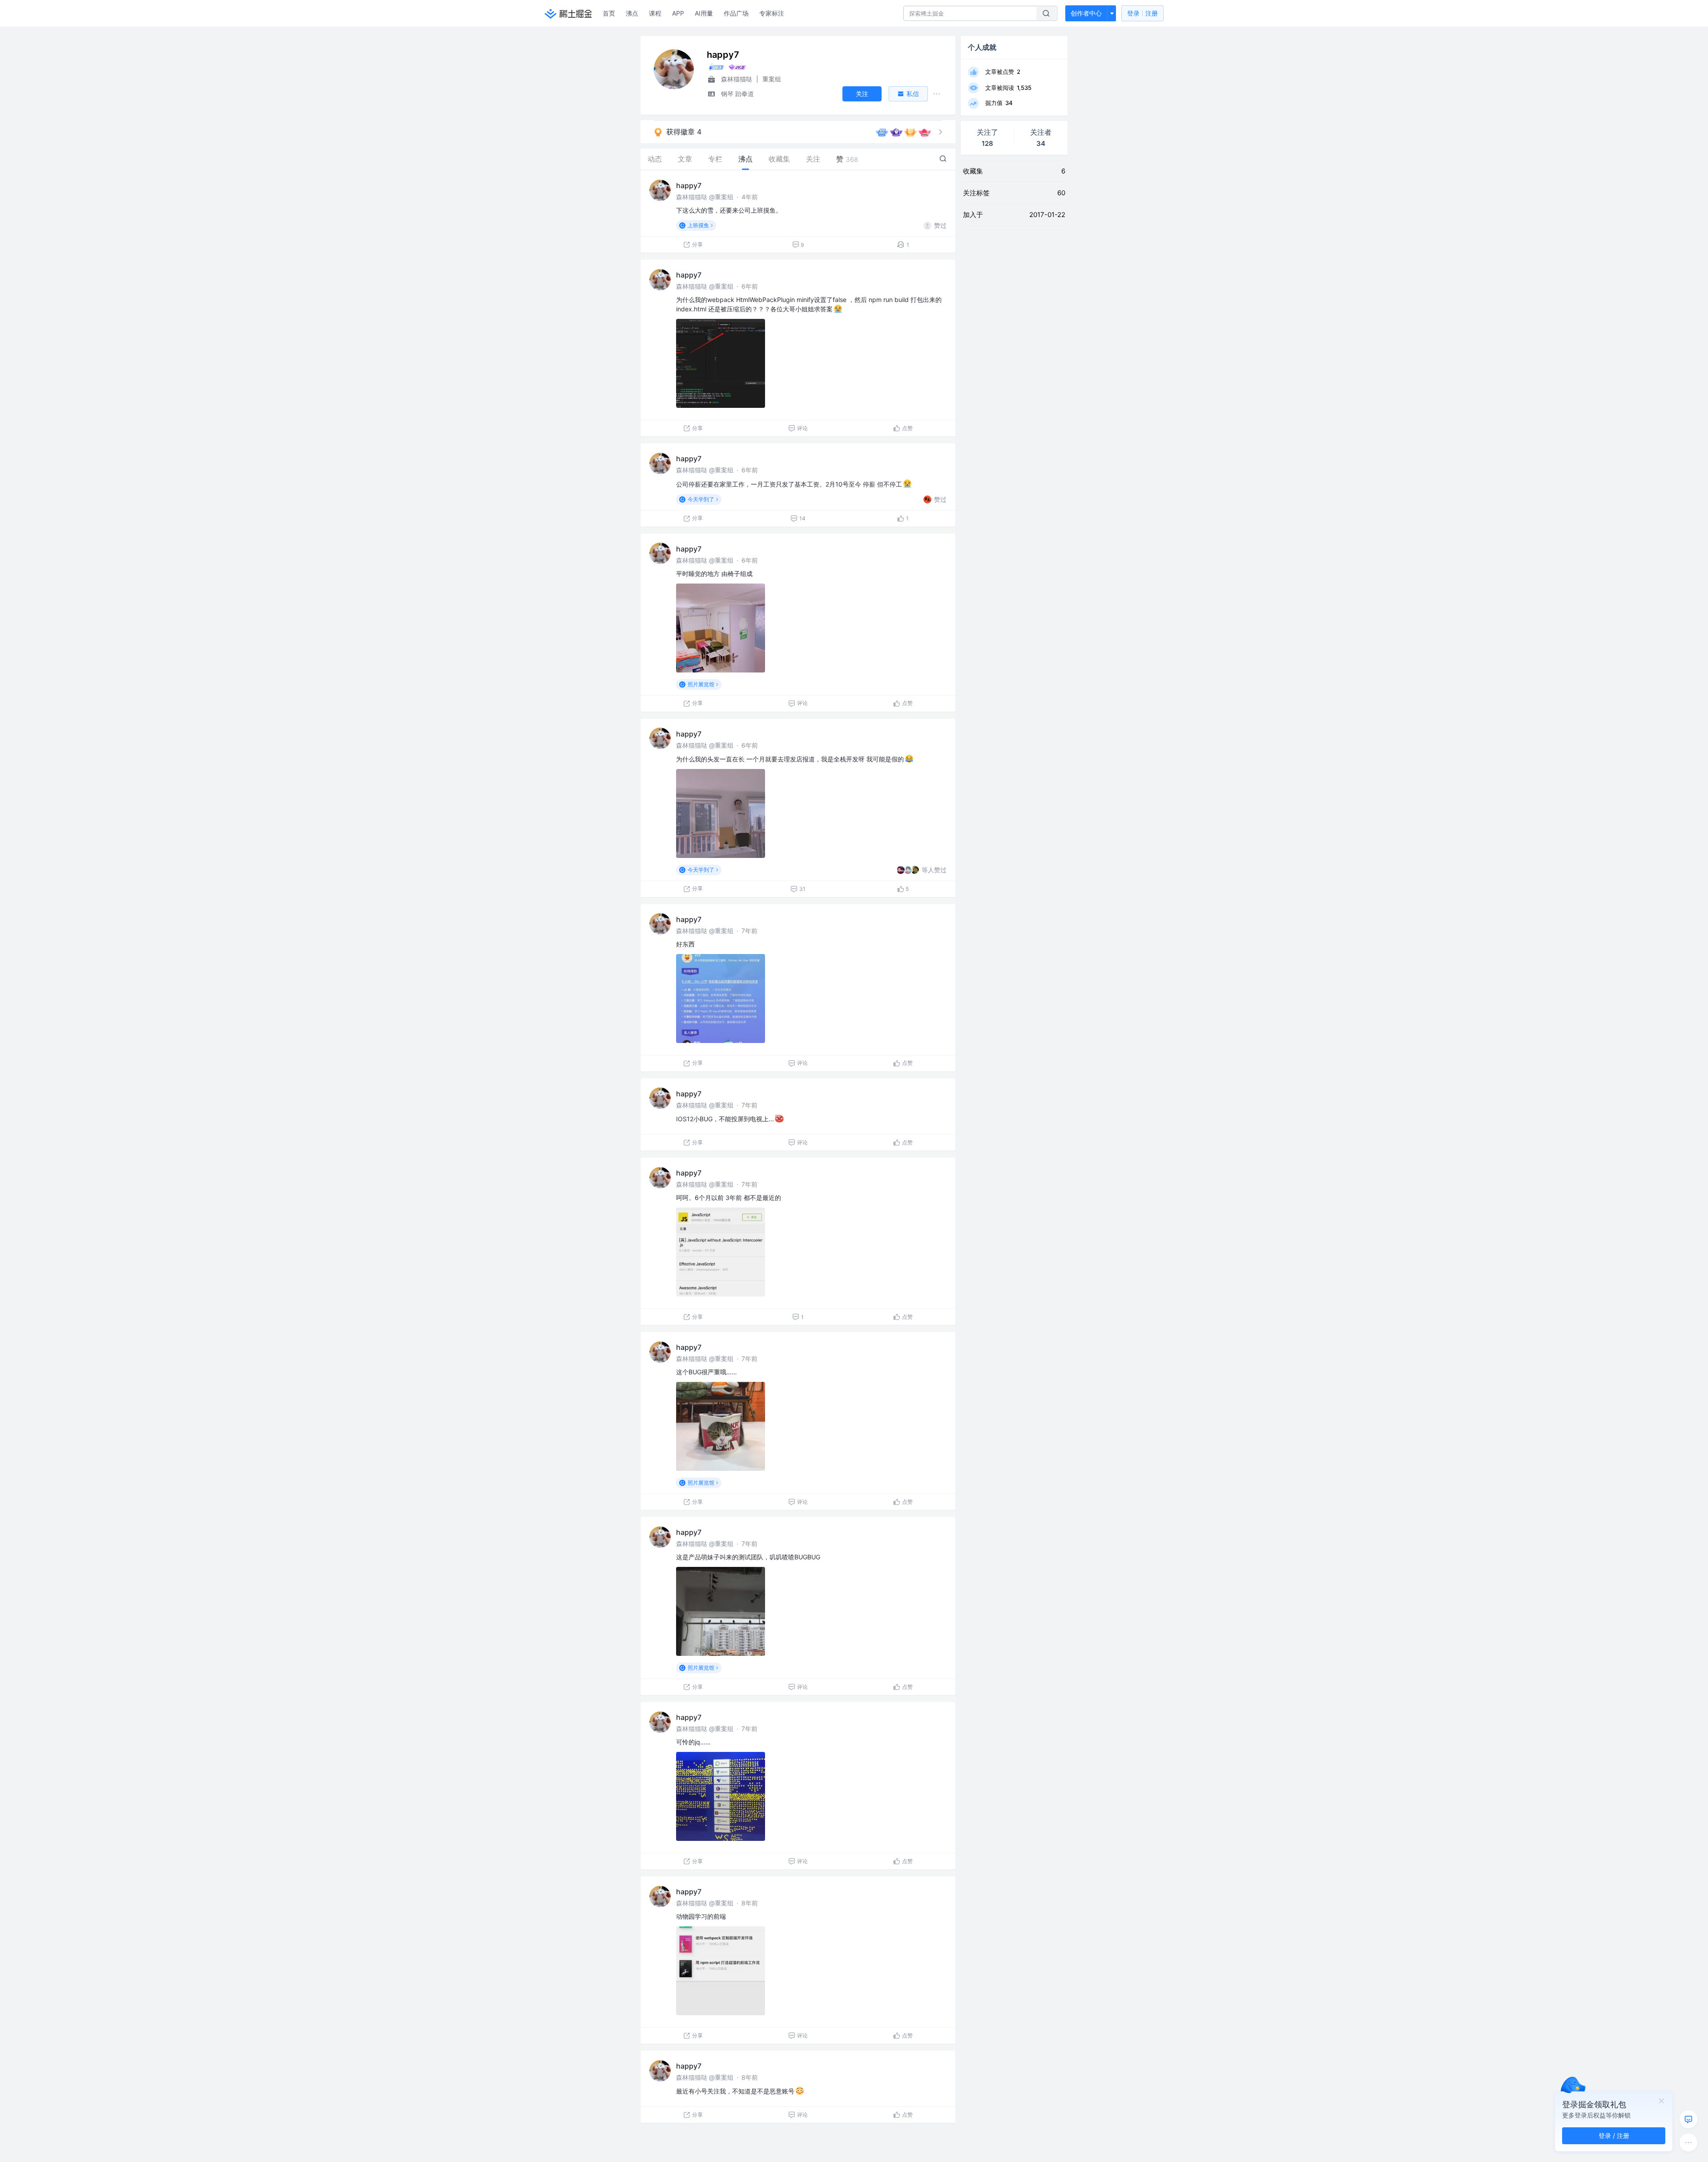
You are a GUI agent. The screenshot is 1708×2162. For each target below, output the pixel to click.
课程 (655, 13)
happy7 (689, 185)
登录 (1142, 13)
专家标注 (772, 13)
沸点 (632, 13)
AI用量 (704, 13)
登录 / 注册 (1614, 2136)
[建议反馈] (1688, 2119)
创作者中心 (1086, 13)
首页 (609, 13)
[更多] (1688, 2142)
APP (678, 13)
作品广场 (736, 13)
